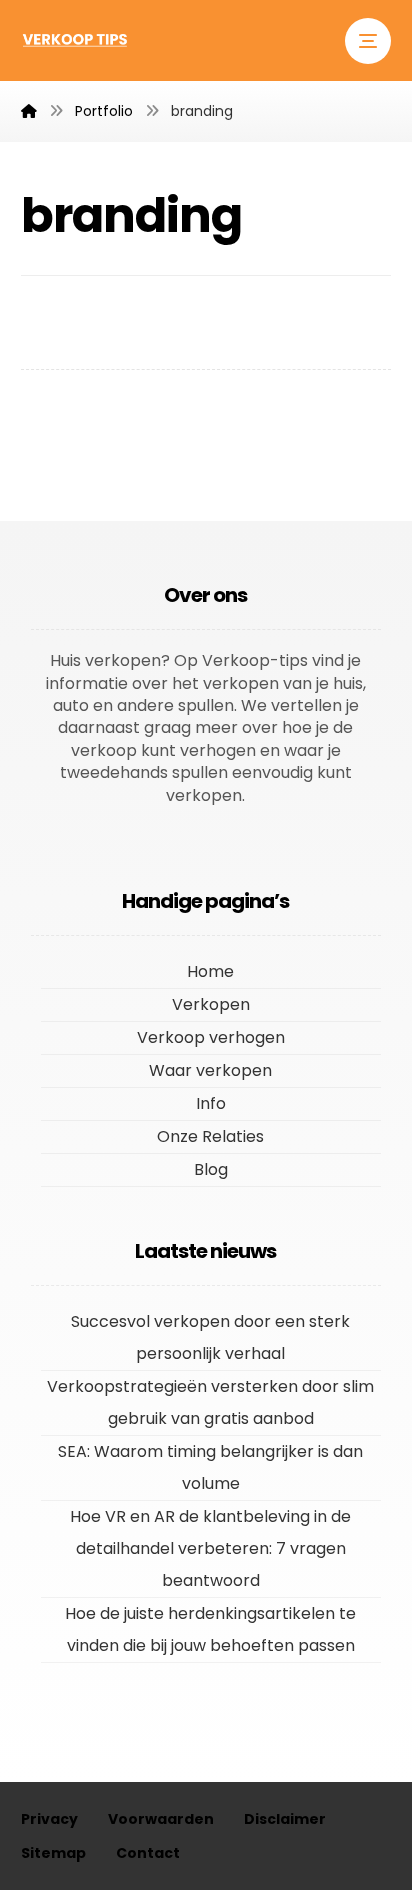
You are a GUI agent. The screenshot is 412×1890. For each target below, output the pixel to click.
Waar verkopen (210, 1070)
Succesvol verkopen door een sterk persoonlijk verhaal (210, 1337)
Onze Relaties (210, 1136)
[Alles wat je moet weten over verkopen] (76, 39)
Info (211, 1103)
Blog (211, 1169)
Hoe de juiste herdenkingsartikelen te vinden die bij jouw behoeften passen (210, 1629)
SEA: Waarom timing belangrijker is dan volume (210, 1467)
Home (210, 971)
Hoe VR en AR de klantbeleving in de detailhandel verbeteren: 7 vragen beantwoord (210, 1548)
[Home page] (29, 111)
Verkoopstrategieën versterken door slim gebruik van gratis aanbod (210, 1402)
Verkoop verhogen (211, 1037)
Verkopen (211, 1004)
